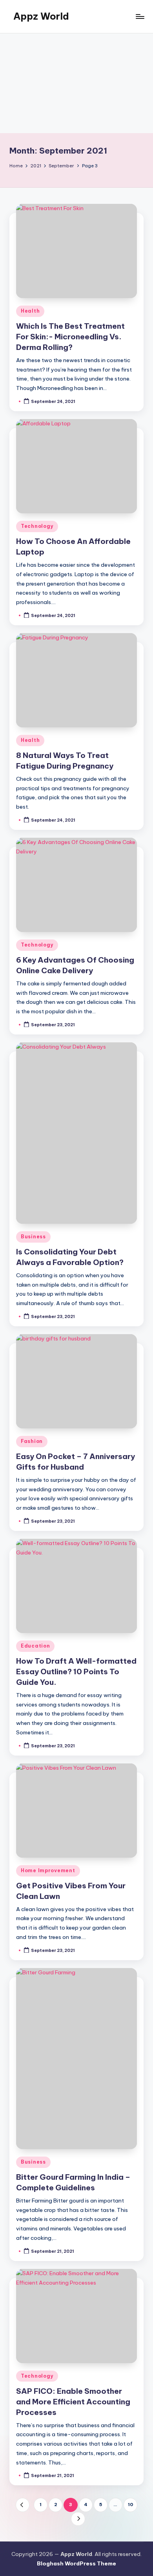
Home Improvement (48, 1870)
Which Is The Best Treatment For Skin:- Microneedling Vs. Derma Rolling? (70, 337)
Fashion (32, 1441)
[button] (23, 2505)
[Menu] (140, 16)
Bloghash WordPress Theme (76, 2563)
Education (35, 1646)
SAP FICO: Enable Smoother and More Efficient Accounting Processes (73, 2402)
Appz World (41, 16)
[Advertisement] (76, 83)
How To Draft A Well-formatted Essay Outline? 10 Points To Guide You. (76, 1672)
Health (30, 311)
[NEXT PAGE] (78, 2519)
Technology (37, 526)
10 (131, 2505)
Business (33, 1237)
